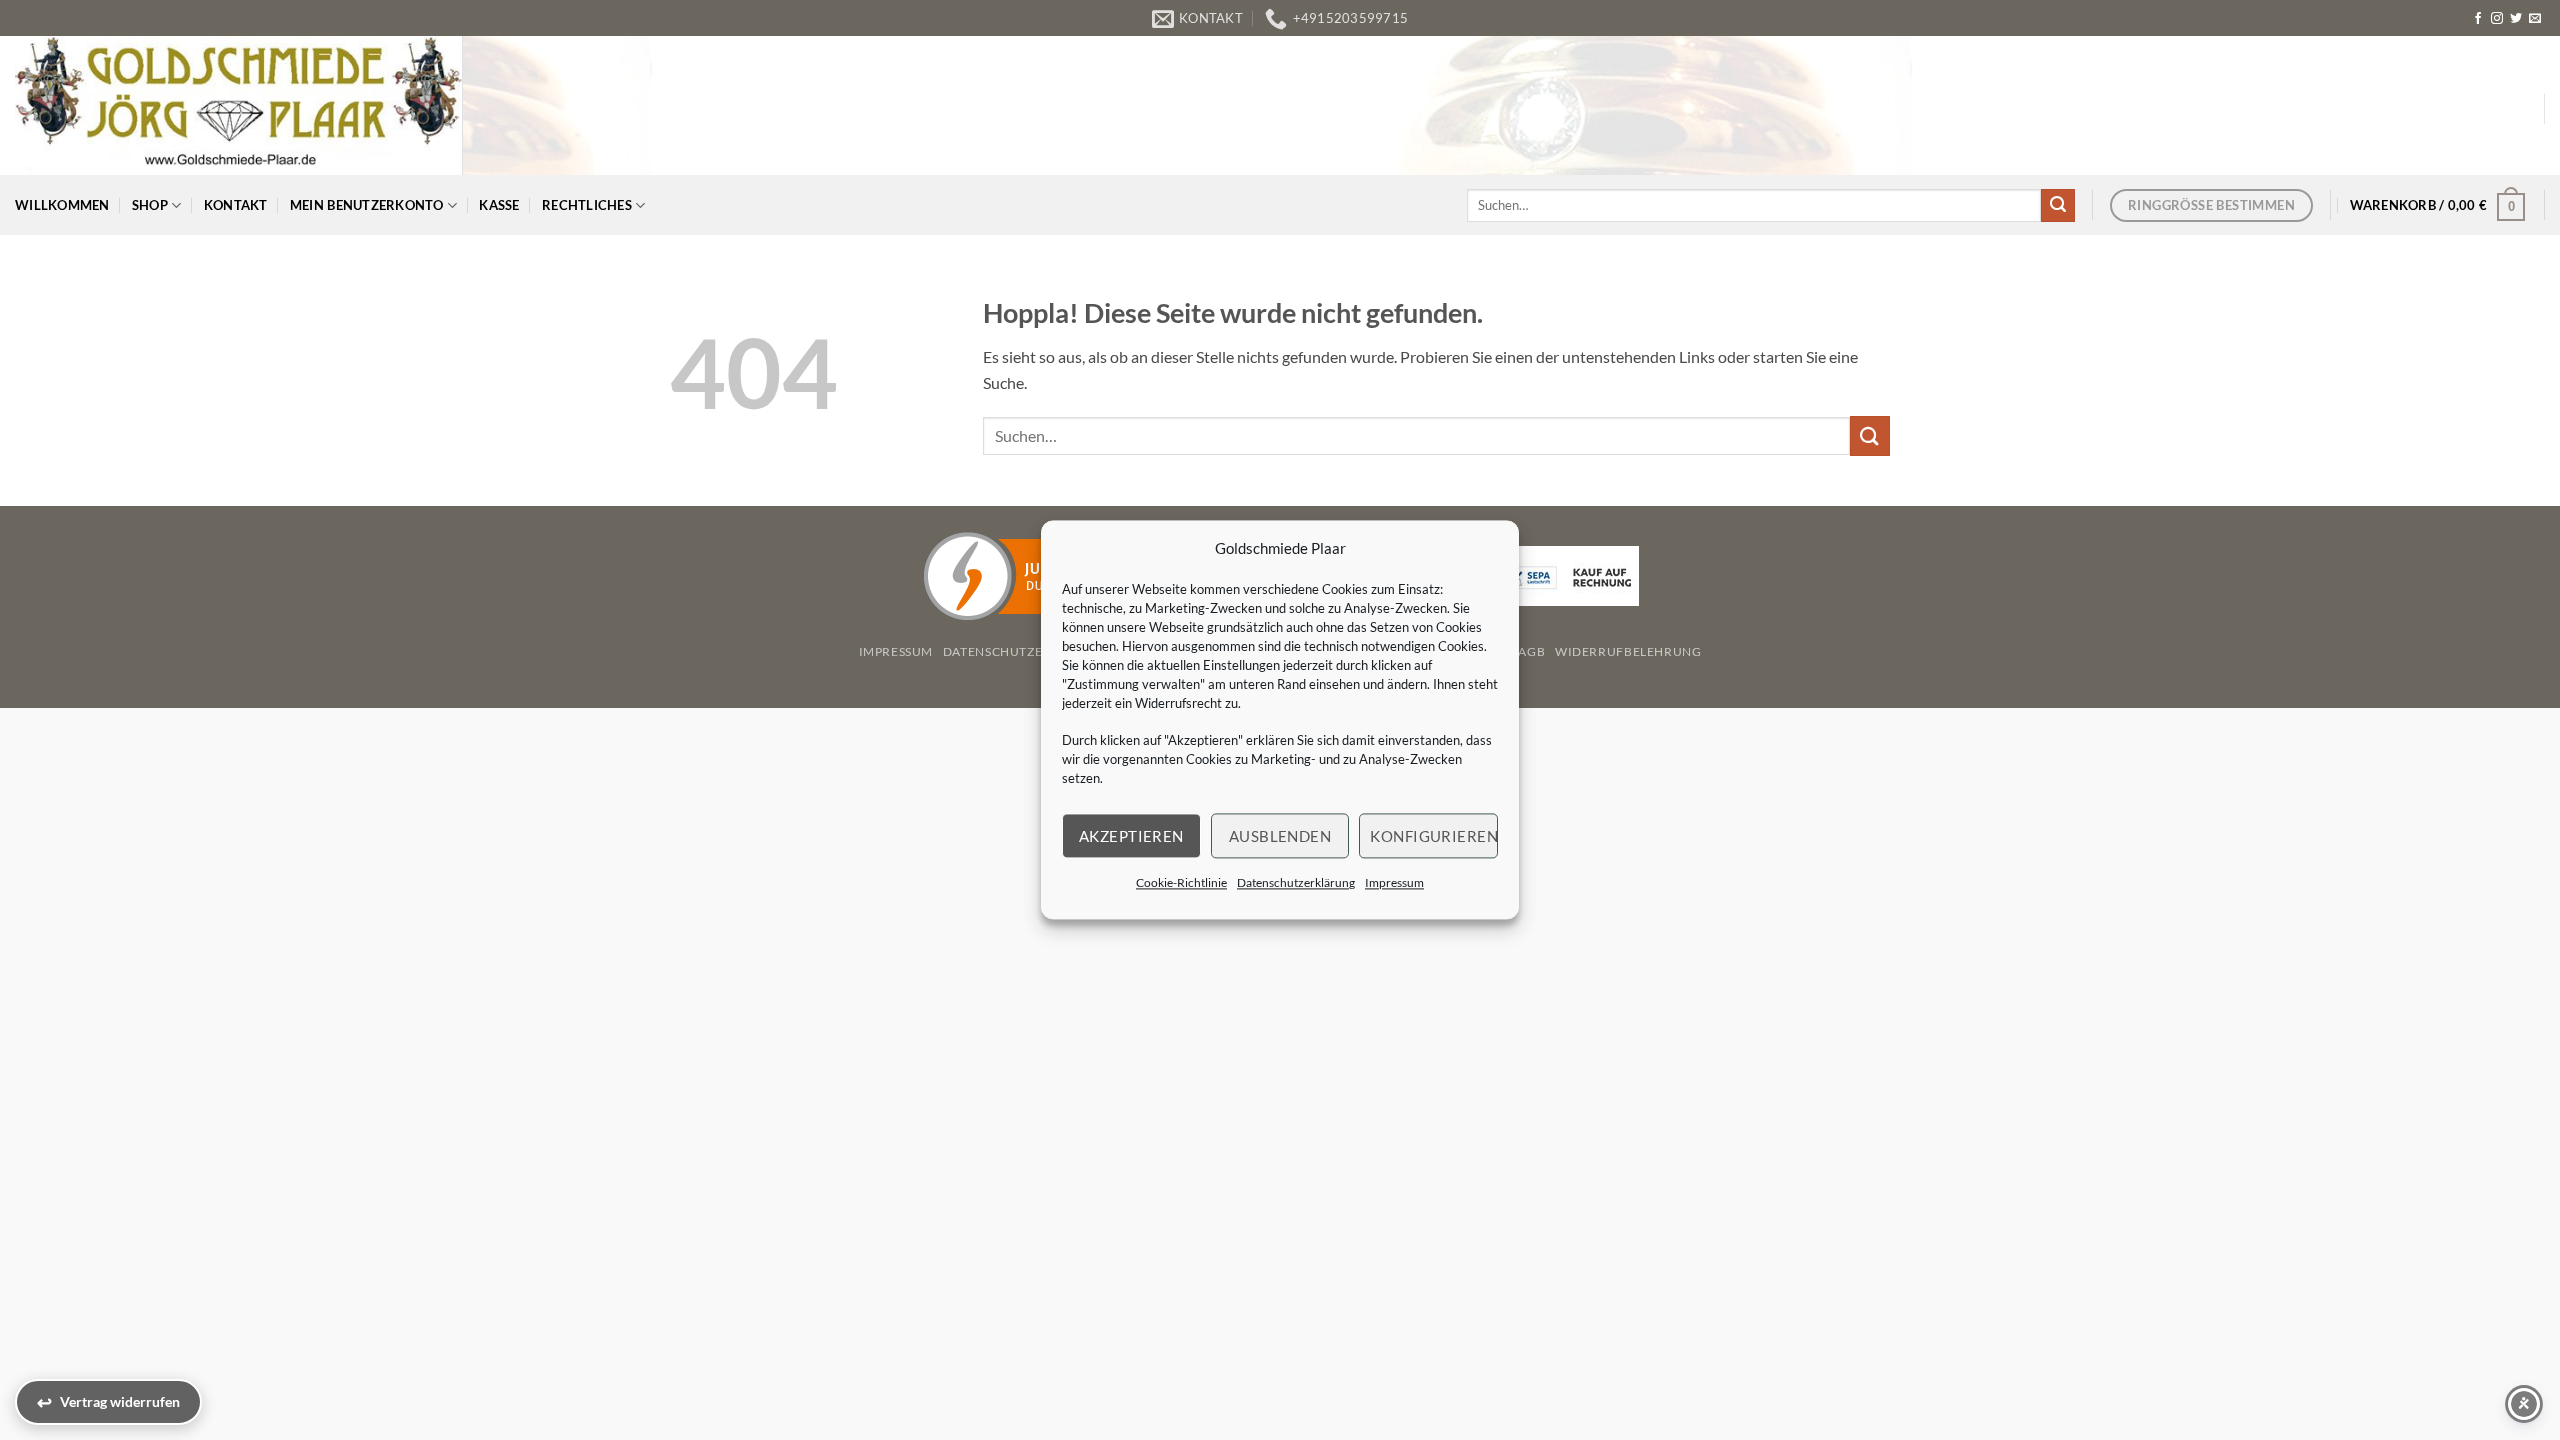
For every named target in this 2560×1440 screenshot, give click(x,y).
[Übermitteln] (2058, 206)
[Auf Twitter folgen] (2516, 19)
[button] (2438, 205)
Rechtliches (587, 205)
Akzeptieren (1131, 836)
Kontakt (236, 205)
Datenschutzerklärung (1296, 882)
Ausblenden (1280, 836)
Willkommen (62, 205)
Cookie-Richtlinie (1181, 882)
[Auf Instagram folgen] (2497, 19)
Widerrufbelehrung (1628, 651)
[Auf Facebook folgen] (2478, 19)
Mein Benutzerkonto (367, 205)
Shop (150, 205)
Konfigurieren (1434, 836)
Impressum (1394, 882)
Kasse (499, 205)
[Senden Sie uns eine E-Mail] (2535, 19)
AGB (1531, 651)
